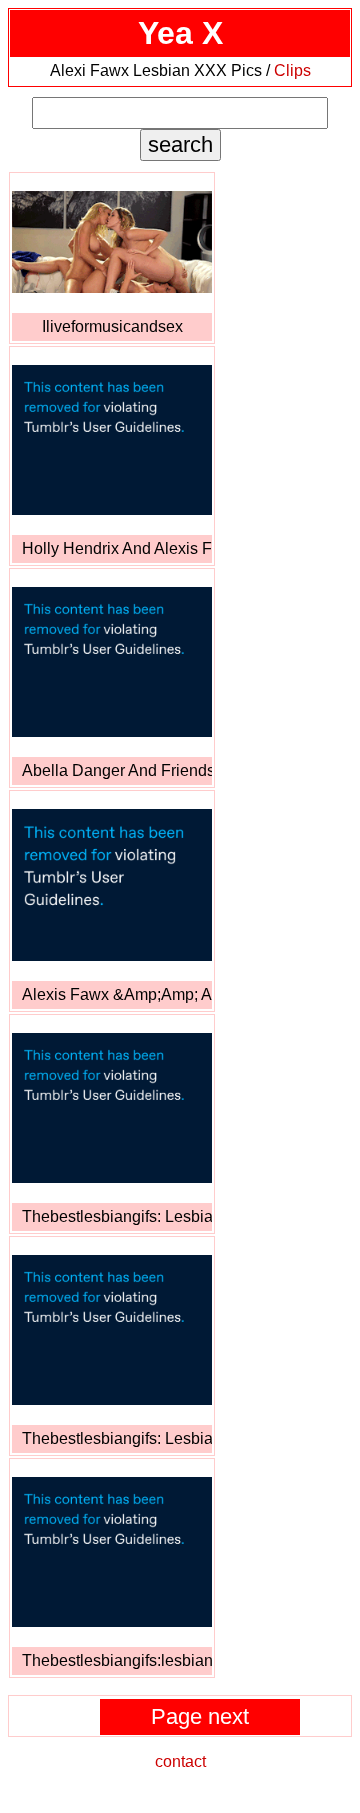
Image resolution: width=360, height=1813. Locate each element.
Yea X (180, 33)
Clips (292, 70)
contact (180, 1761)
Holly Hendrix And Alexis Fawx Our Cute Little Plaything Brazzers (117, 548)
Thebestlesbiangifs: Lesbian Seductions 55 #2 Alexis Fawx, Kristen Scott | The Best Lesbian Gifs (117, 1216)
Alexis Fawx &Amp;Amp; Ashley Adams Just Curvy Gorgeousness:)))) (117, 994)
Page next (200, 1716)
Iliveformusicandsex (112, 326)
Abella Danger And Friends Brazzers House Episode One (117, 770)
